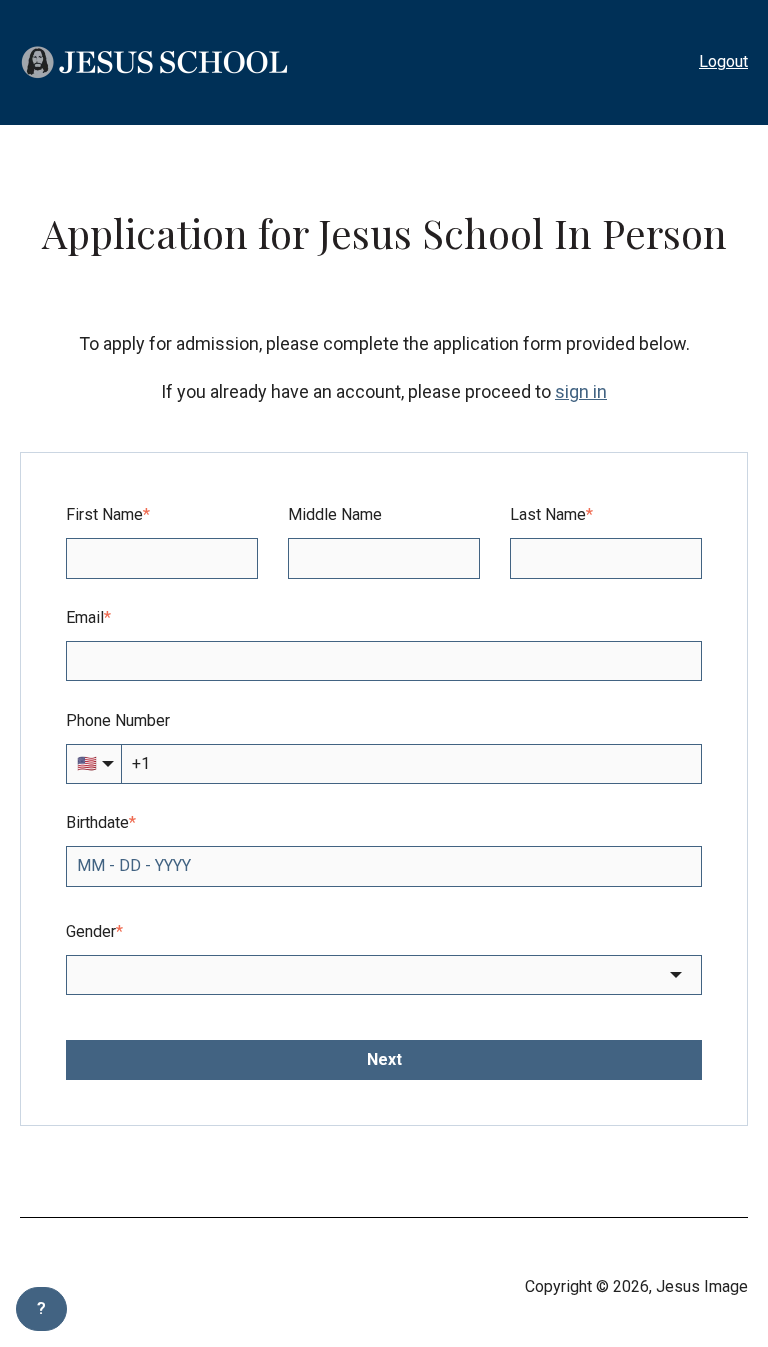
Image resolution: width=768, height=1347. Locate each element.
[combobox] (384, 975)
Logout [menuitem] (723, 61)
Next (384, 1059)
